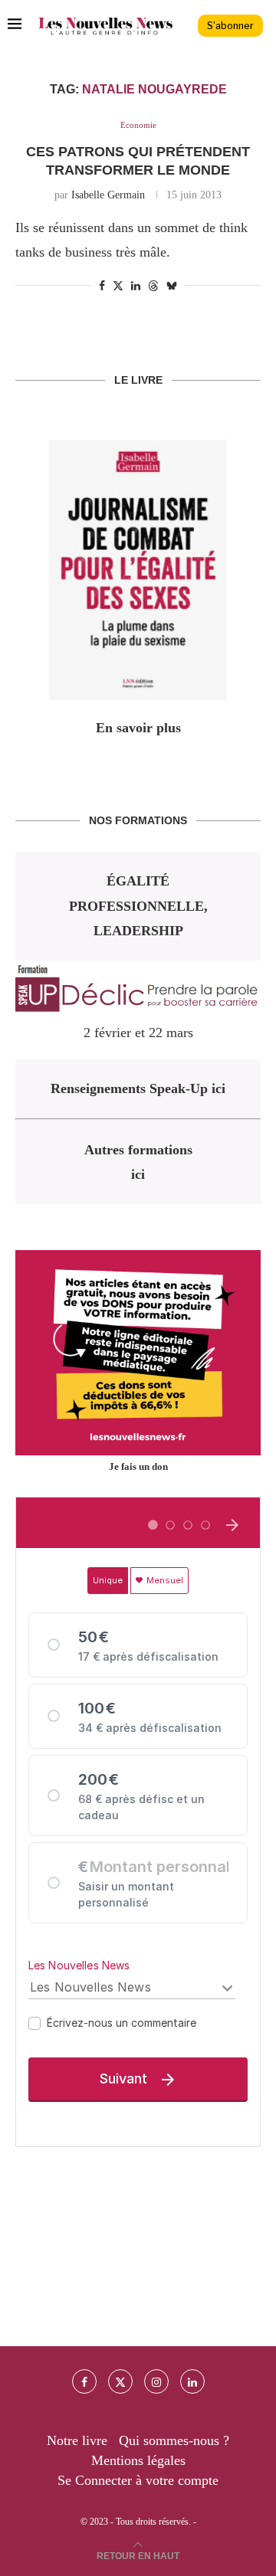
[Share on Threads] (153, 286)
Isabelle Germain (108, 195)
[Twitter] (120, 2381)
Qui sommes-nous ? (174, 2440)
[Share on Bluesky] (172, 286)
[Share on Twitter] (118, 286)
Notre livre (77, 2440)
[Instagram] (156, 2381)
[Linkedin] (192, 2381)
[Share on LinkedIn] (136, 286)
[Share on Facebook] (102, 286)
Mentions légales (138, 2460)
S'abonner (230, 26)
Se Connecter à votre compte (138, 2480)
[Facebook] (84, 2381)
